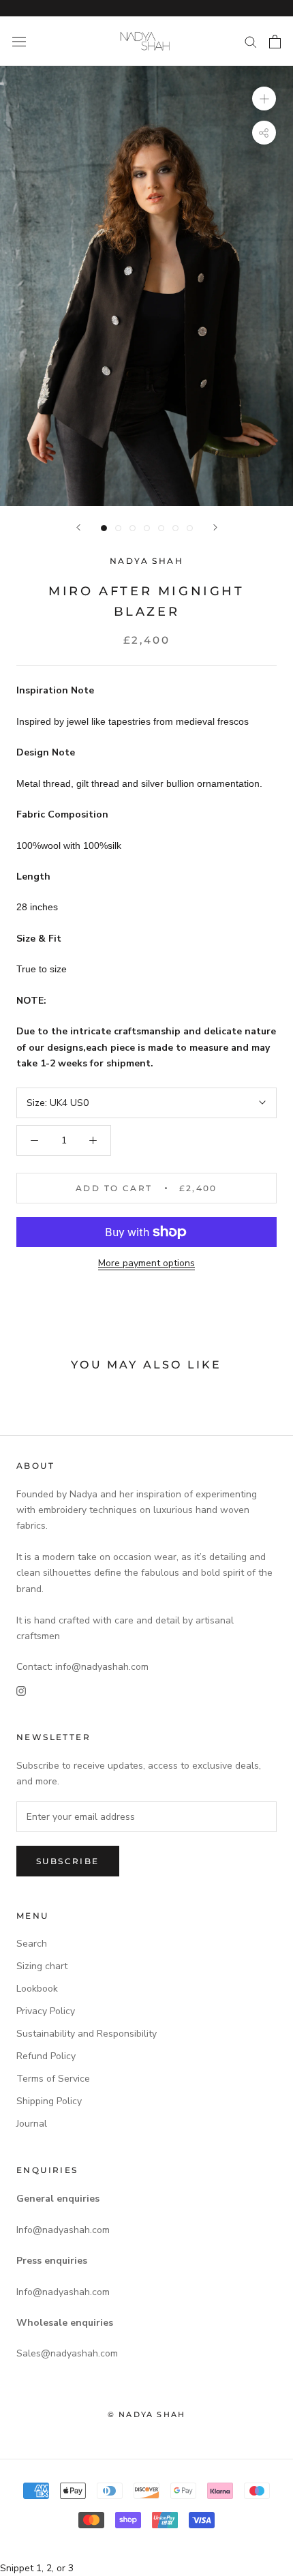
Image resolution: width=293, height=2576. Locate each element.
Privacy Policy (46, 2011)
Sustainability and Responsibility (87, 2034)
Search (32, 1944)
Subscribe (68, 1861)
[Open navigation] (19, 41)
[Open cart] (275, 42)
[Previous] (78, 527)
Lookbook (37, 1989)
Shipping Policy (49, 2101)
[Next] (215, 527)
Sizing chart (42, 1966)
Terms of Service (53, 2079)
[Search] (251, 41)
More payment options (146, 1263)
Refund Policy (46, 2056)
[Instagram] (21, 1690)
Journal (32, 2124)
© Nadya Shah (146, 2414)
